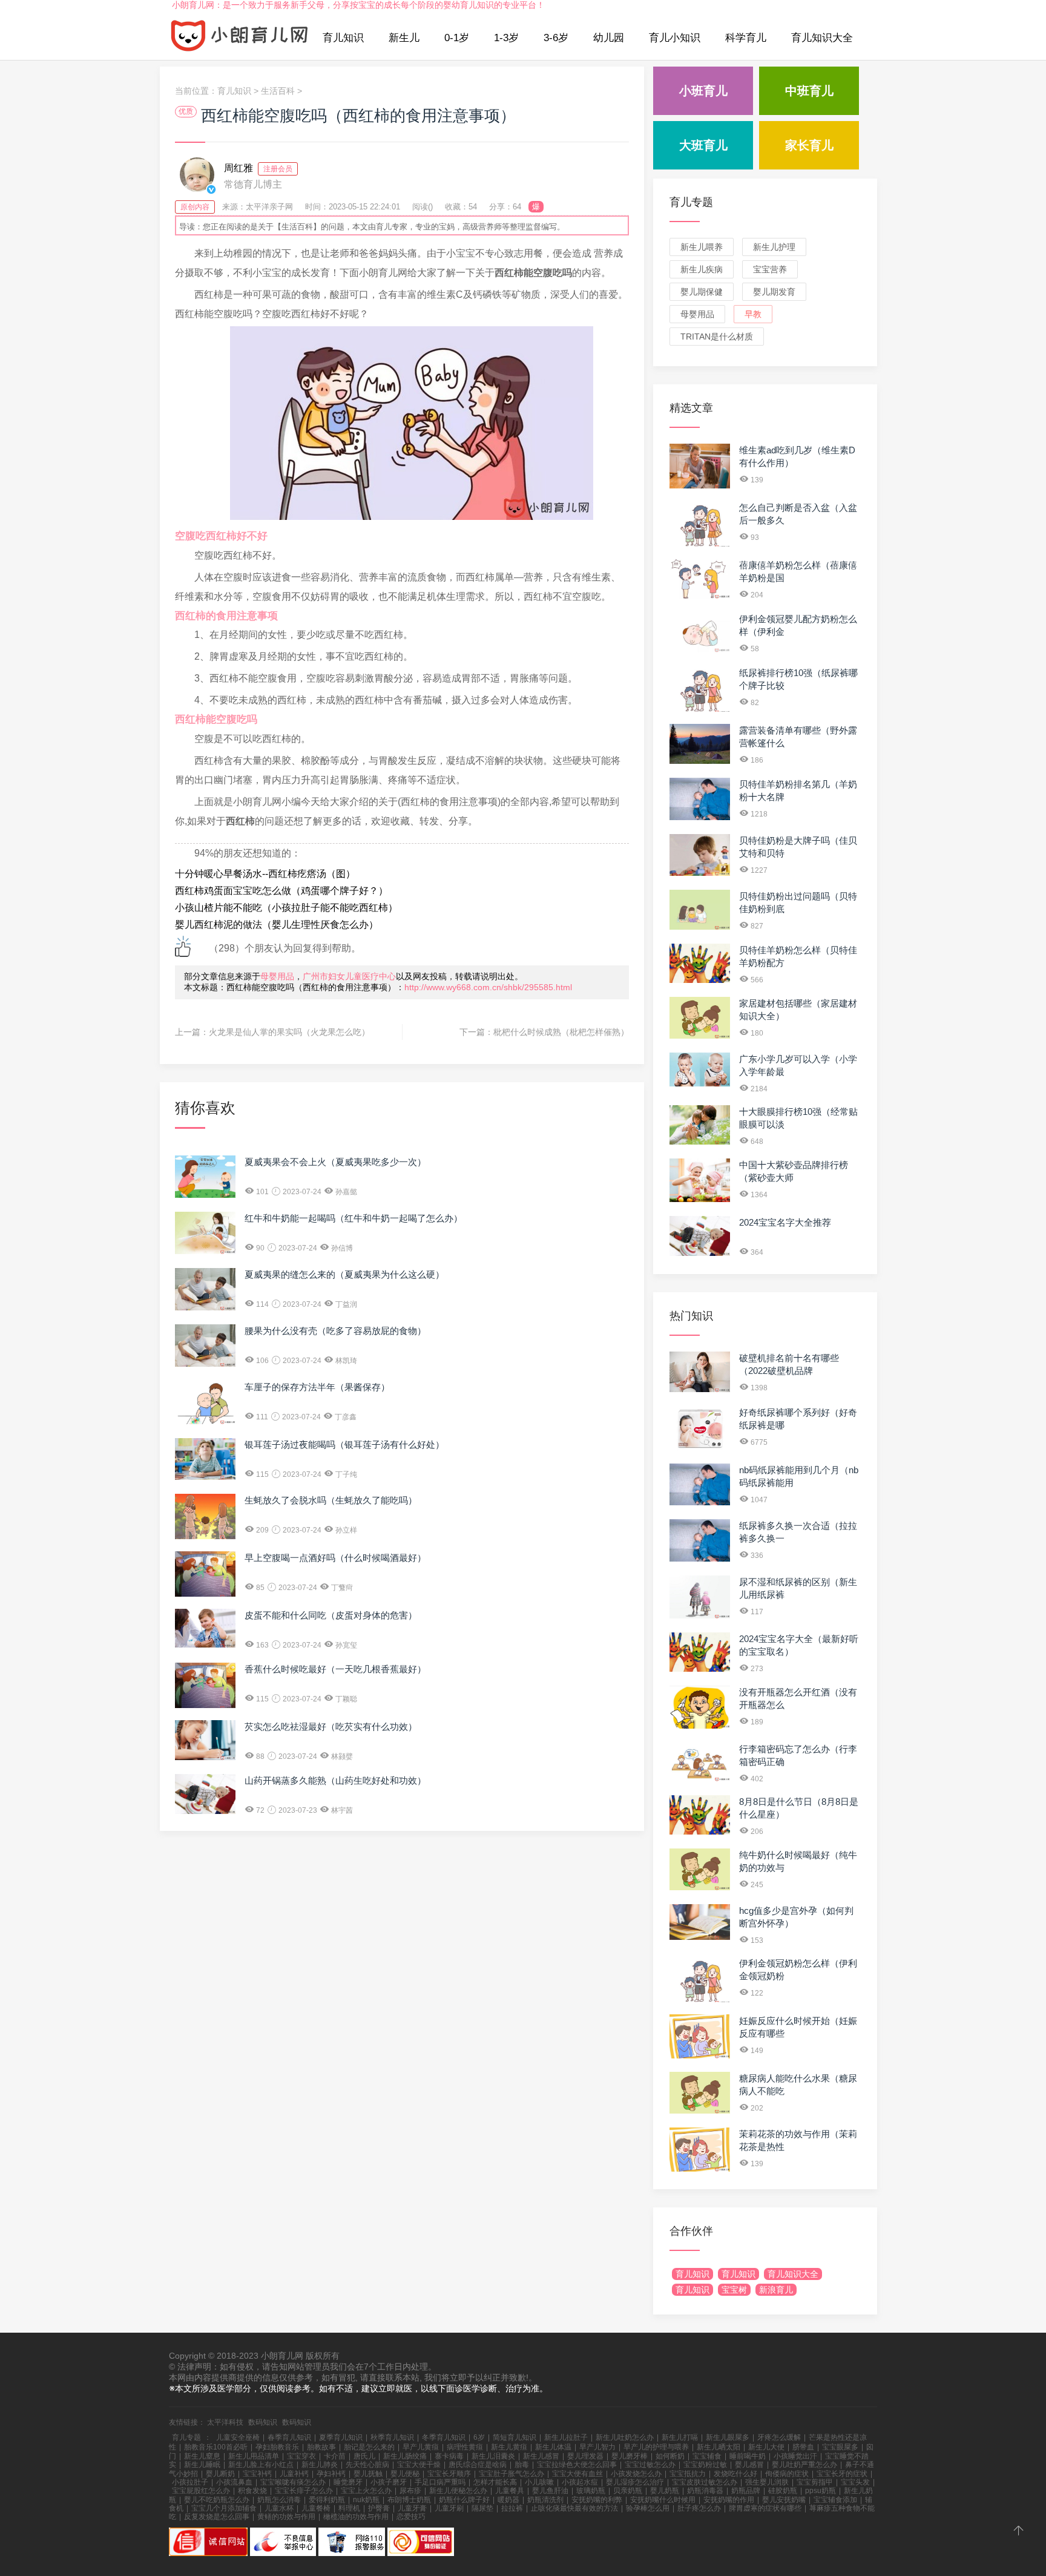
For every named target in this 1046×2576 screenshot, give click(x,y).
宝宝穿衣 (301, 2456)
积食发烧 (252, 2491)
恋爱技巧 (411, 2517)
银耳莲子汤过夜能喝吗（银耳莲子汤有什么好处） (344, 1444)
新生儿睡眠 (202, 2465)
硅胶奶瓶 (783, 2491)
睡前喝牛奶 (748, 2456)
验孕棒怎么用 (648, 2508)
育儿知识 (343, 38)
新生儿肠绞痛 (405, 2456)
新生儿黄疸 (509, 2447)
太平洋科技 (225, 2422)
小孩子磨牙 (389, 2482)
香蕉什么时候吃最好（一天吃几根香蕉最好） (335, 1669)
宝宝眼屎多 (840, 2447)
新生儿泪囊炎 (493, 2456)
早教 (753, 314)
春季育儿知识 (289, 2437)
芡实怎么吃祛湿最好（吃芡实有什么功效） (331, 1727)
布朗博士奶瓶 (409, 2500)
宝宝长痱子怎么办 (304, 2491)
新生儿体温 (553, 2447)
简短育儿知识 (515, 2437)
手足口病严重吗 (440, 2482)
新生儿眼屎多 (728, 2437)
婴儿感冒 (749, 2465)
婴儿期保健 (702, 292)
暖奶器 (508, 2500)
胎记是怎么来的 (369, 2447)
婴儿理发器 (585, 2456)
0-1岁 (457, 38)
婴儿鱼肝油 (550, 2491)
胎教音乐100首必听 (216, 2447)
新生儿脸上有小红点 (261, 2465)
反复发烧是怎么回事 (217, 2517)
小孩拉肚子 (190, 2482)
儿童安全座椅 (238, 2437)
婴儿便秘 (405, 2474)
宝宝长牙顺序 (449, 2474)
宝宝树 (734, 2290)
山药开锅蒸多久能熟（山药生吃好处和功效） (335, 1780)
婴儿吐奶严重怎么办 (804, 2465)
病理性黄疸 (465, 2447)
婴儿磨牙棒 (630, 2456)
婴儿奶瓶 (665, 2491)
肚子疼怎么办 (699, 2508)
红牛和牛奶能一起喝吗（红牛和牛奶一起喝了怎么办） (354, 1218)
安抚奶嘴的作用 (729, 2500)
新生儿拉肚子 (566, 2437)
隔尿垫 (482, 2508)
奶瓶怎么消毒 (279, 2500)
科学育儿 (746, 38)
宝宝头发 (855, 2482)
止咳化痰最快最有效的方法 (574, 2508)
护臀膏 (379, 2508)
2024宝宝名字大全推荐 (785, 1222)
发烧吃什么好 (735, 2474)
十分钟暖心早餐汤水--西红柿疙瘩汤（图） (265, 874)
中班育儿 (809, 91)
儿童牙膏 (412, 2508)
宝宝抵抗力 (688, 2474)
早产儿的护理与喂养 (656, 2447)
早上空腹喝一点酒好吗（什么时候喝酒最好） (335, 1558)
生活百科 (278, 91)
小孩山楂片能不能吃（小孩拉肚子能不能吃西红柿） (286, 908)
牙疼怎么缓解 (779, 2437)
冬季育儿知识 (444, 2437)
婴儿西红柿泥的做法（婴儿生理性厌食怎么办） (277, 925)
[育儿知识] (240, 38)
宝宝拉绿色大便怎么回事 (577, 2465)
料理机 (349, 2508)
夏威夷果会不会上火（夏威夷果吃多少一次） (335, 1162)
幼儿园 (609, 38)
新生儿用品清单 (254, 2456)
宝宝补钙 (257, 2474)
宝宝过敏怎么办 (650, 2465)
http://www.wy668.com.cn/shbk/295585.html (488, 987)
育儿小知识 (675, 38)
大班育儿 (703, 145)
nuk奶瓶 (366, 2500)
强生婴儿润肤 (767, 2482)
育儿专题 (691, 202)
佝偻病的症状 (787, 2474)
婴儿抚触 (368, 2474)
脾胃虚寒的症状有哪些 (765, 2508)
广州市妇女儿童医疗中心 (349, 976)
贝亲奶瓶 (628, 2491)
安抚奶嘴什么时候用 (663, 2500)
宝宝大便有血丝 (577, 2474)
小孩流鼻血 (234, 2482)
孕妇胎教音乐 (277, 2447)
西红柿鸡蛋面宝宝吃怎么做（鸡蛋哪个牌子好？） (281, 891)
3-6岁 (556, 38)
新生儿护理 (774, 247)
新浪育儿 (776, 2290)
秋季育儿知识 (392, 2437)
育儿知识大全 (822, 38)
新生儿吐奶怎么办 (625, 2437)
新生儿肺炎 (320, 2465)
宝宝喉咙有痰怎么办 (293, 2482)
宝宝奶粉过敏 (705, 2465)
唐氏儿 (364, 2456)
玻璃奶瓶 (591, 2491)
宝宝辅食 (707, 2456)
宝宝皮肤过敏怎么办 (705, 2482)
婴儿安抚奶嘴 (784, 2500)
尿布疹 (410, 2491)
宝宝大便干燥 (419, 2465)
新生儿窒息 (202, 2456)
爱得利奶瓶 (327, 2500)
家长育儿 (809, 145)
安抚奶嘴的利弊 (597, 2500)
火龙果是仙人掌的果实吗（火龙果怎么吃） (289, 1032)
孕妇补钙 (331, 2474)
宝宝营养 (770, 269)
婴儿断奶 (220, 2474)
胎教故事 (321, 2447)
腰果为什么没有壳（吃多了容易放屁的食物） (335, 1331)
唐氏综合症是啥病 (478, 2465)
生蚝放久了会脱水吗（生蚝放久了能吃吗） (331, 1500)
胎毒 (522, 2465)
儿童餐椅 (316, 2508)
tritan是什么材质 (717, 337)
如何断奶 (670, 2456)
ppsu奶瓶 (821, 2491)
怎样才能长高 (495, 2482)
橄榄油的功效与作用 (356, 2517)
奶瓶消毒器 (705, 2491)
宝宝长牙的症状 (842, 2474)
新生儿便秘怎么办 (458, 2491)
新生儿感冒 (541, 2456)
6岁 (479, 2437)
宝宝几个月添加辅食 (224, 2508)
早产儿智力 (597, 2447)
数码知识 (263, 2422)
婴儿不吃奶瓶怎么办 (217, 2500)
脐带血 (803, 2447)
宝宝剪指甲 (815, 2482)
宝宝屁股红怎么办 (201, 2491)
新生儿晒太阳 (719, 2447)
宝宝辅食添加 (835, 2500)
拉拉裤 (512, 2508)
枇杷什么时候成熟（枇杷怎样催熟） (561, 1032)
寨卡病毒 (449, 2456)
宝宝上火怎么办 (366, 2491)
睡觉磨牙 (348, 2482)
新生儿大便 (766, 2447)
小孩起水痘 (580, 2482)
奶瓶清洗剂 (545, 2500)
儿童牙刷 (449, 2508)
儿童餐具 (510, 2491)
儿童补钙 (294, 2474)
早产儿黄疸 (421, 2447)
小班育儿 (703, 91)
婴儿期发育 (774, 292)
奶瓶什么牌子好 (464, 2500)
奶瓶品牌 (746, 2491)
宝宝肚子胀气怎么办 (511, 2474)
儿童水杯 (279, 2508)
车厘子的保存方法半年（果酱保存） (317, 1387)
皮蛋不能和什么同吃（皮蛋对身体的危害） (331, 1615)
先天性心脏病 (367, 2465)
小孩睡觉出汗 (795, 2456)
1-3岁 (506, 38)
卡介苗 (335, 2456)
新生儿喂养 (702, 247)
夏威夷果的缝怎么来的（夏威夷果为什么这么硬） (344, 1274)
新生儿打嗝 (680, 2437)
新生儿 (404, 38)
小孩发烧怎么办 (636, 2474)
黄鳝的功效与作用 (286, 2517)
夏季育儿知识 (341, 2437)
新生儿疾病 (702, 269)
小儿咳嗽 (539, 2482)
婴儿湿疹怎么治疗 (635, 2482)
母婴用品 (277, 976)
